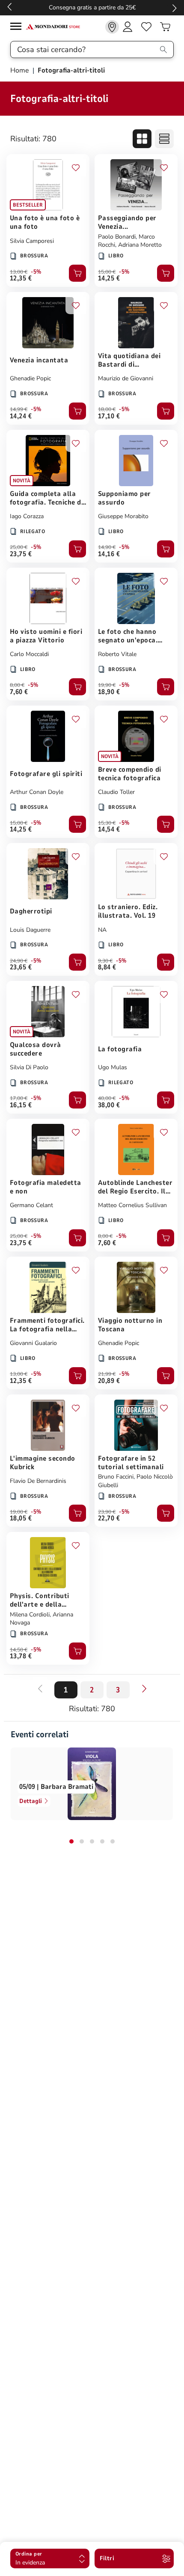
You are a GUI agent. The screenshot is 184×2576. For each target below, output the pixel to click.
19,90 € (107, 685)
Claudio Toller (116, 792)
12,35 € (21, 278)
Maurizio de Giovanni (126, 378)
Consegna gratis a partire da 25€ (92, 7)
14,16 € (109, 554)
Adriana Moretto (140, 245)
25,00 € (19, 547)
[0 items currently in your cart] (165, 27)
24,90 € (19, 961)
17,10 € (109, 416)
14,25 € (109, 278)
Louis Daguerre (30, 930)
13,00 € (19, 272)
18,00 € (107, 409)
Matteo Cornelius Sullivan (132, 1205)
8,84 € (107, 967)
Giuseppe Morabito (123, 516)
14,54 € (109, 829)
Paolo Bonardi (117, 237)
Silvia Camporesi (32, 241)
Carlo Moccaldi (29, 654)
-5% (36, 272)
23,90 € (107, 1512)
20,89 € (109, 1381)
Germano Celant (31, 1205)
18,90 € (109, 692)
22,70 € (109, 1518)
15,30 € (107, 823)
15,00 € (107, 272)
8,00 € (17, 685)
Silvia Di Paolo (29, 1067)
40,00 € (107, 1098)
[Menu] (18, 28)
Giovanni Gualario (33, 1343)
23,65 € (21, 967)
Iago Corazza (27, 516)
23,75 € (21, 554)
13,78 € (21, 1656)
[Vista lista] (164, 139)
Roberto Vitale (117, 654)
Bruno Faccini (116, 1477)
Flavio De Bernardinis (38, 1481)
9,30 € (105, 961)
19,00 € (19, 1512)
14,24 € (21, 416)
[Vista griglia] (142, 139)
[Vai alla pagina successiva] (144, 1689)
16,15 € (21, 1105)
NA (102, 930)
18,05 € (21, 1518)
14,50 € (19, 1650)
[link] (112, 27)
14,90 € (107, 547)
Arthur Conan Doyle (37, 792)
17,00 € (19, 1098)
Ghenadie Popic (30, 378)
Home (21, 70)
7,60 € (19, 692)
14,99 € (19, 409)
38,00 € (109, 1105)
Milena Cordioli (30, 1615)
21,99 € (107, 1374)
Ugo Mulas (113, 1067)
